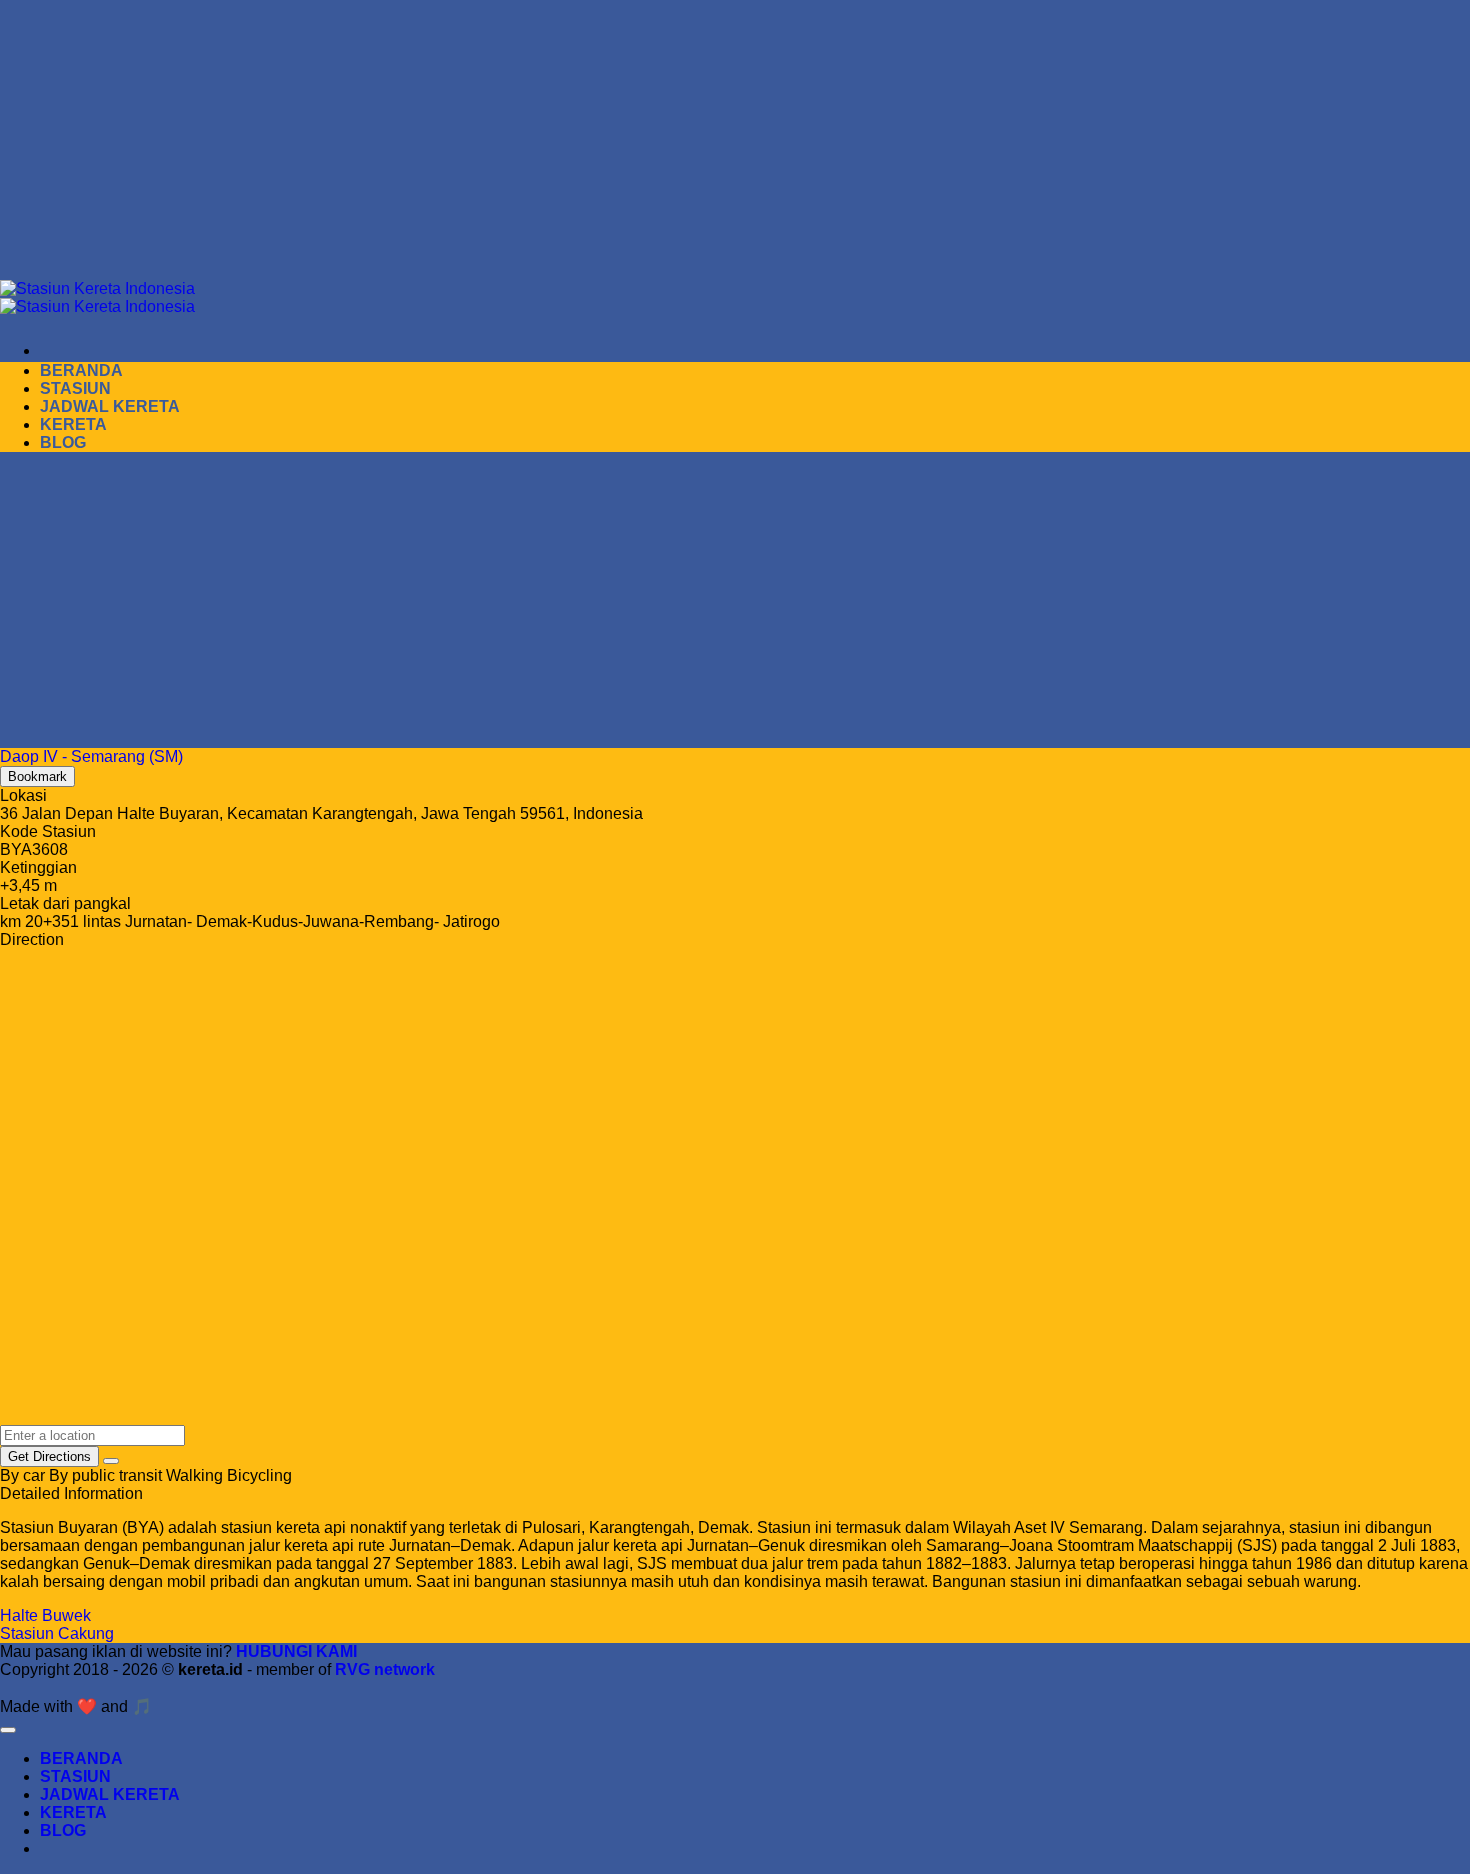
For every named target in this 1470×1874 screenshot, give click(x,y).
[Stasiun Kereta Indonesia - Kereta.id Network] (97, 297)
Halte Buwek (45, 1615)
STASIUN (75, 388)
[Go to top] (8, 1730)
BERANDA (81, 370)
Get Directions (49, 1456)
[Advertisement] (600, 140)
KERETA (73, 424)
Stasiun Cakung (57, 1633)
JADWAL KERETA (110, 406)
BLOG (63, 442)
